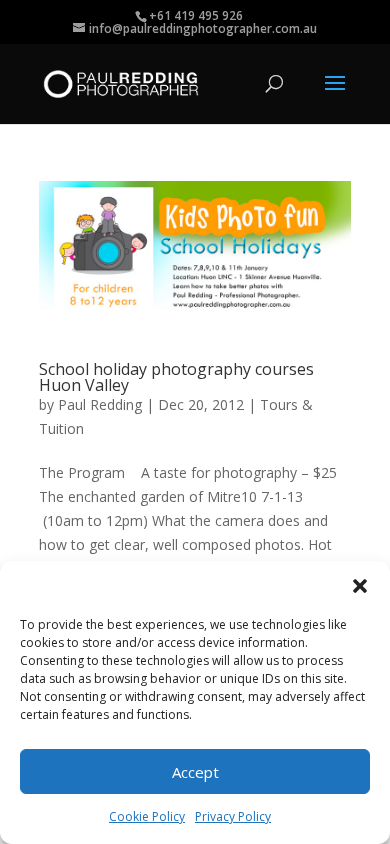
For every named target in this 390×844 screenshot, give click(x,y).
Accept (195, 772)
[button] (360, 586)
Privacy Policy (233, 816)
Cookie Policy (147, 816)
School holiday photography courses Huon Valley (176, 377)
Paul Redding (100, 404)
